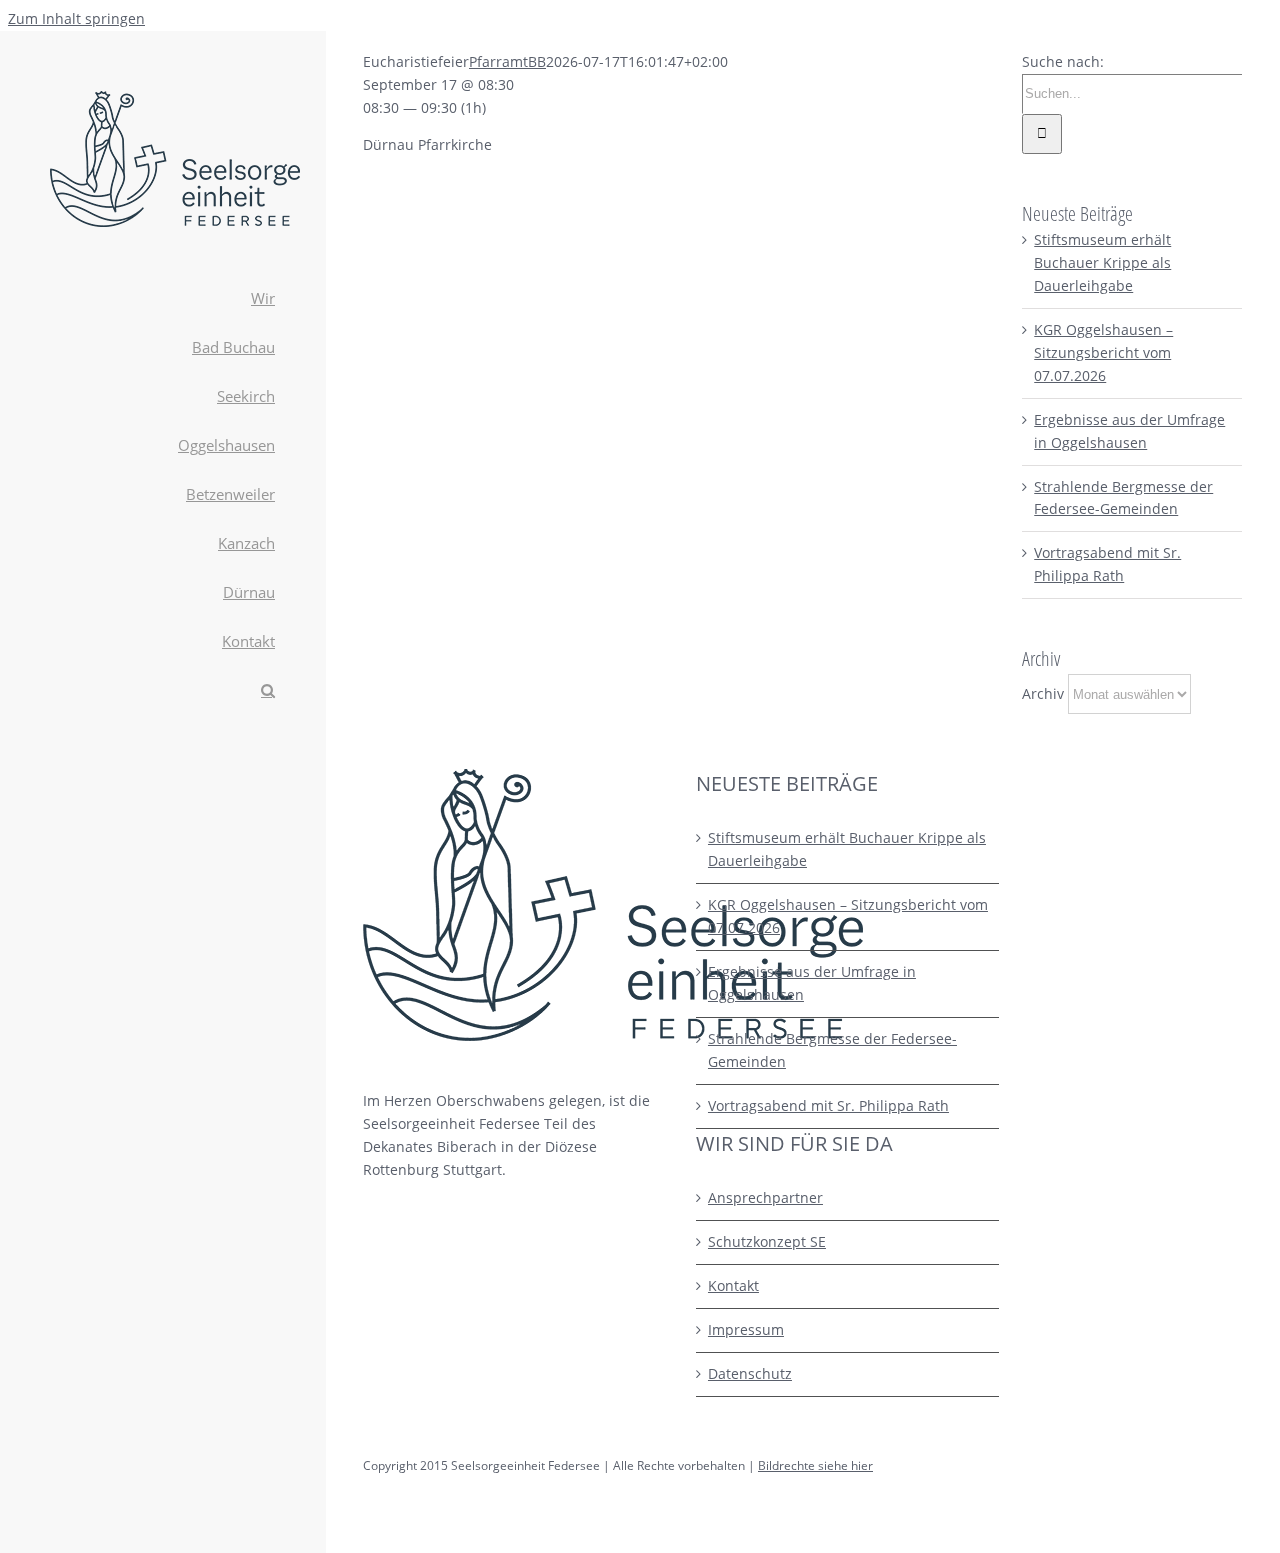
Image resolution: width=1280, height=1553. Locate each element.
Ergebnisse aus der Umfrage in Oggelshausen (812, 983)
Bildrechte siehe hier (815, 1465)
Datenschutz (750, 1373)
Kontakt (733, 1285)
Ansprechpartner (765, 1197)
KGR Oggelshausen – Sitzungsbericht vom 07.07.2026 (1103, 352)
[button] (162, 691)
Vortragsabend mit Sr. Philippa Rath (828, 1105)
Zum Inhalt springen (76, 18)
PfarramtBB (507, 61)
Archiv (1043, 693)
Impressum (746, 1329)
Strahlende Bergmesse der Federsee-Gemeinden (832, 1050)
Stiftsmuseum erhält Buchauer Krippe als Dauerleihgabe (1102, 262)
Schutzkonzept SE (767, 1241)
